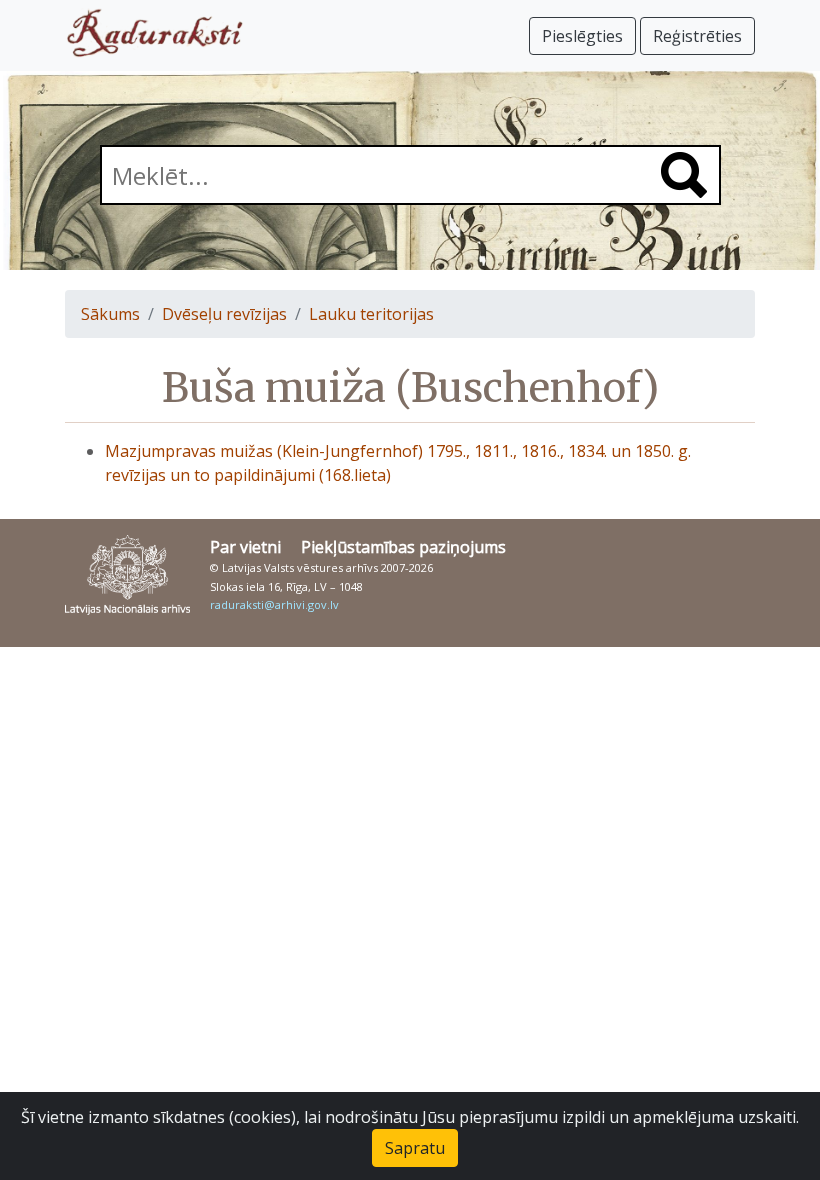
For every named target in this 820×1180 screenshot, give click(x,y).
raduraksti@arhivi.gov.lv (274, 604)
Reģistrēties (697, 36)
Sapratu (415, 1148)
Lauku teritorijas (371, 314)
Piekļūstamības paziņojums (403, 547)
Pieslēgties (582, 36)
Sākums (110, 314)
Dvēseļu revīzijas (224, 314)
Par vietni (245, 547)
